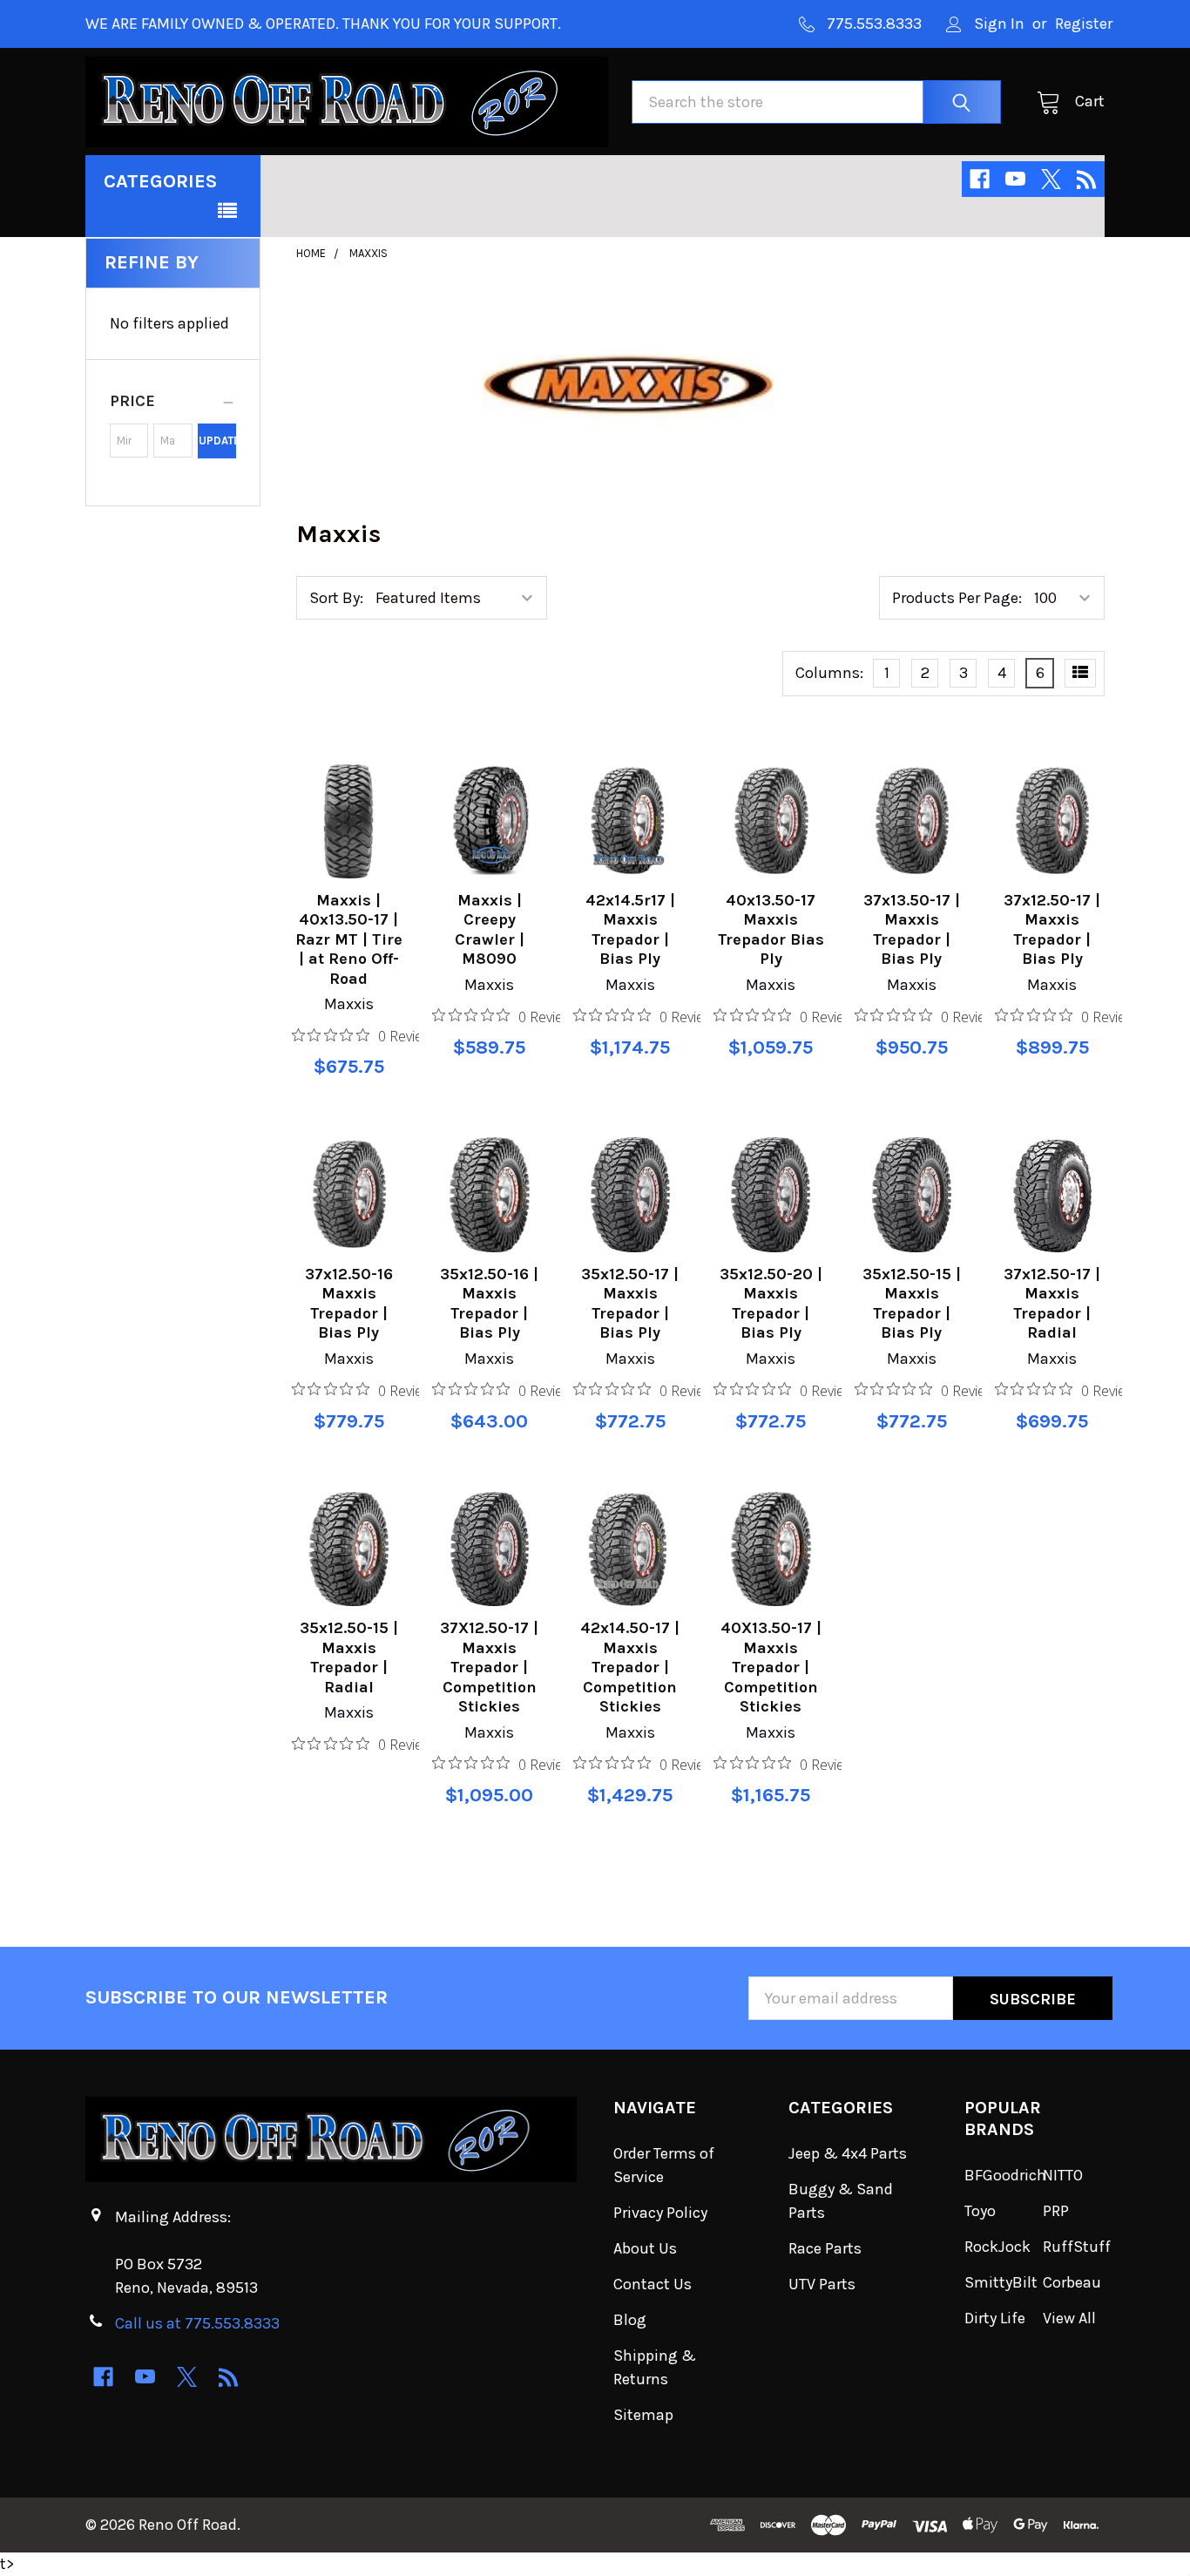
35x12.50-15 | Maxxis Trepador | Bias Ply (912, 1304)
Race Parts (825, 2248)
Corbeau (1072, 2282)
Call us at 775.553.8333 (197, 2323)
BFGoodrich (1005, 2175)
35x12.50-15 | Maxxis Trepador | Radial (349, 1657)
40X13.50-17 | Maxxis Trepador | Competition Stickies (771, 1667)
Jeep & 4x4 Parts (848, 2153)
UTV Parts (822, 2284)
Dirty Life (995, 2318)
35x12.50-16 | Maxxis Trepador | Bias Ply (489, 1304)
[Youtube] (1015, 179)
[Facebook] (980, 179)
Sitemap (643, 2415)
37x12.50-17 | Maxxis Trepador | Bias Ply (1052, 930)
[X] (1051, 179)
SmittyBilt (1001, 2282)
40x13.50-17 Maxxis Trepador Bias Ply (771, 930)
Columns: (829, 673)
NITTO (1063, 2175)
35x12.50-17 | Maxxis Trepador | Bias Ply (630, 1304)
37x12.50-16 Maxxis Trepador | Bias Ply (349, 1304)
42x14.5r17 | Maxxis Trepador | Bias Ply (630, 930)
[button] (173, 401)
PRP (1056, 2211)
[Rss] (1087, 179)
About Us (645, 2248)
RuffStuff (1077, 2247)
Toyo (980, 2211)
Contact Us (652, 2284)
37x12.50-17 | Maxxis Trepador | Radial (1052, 1304)
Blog (630, 2320)
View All (1069, 2318)
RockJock (997, 2247)
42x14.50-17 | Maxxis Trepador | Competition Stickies (630, 1667)
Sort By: (336, 598)
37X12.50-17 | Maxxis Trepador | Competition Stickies (489, 1667)
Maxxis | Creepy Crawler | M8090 (490, 930)
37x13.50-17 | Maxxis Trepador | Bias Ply (912, 930)
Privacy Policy (660, 2213)
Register (1084, 24)
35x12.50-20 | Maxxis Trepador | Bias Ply (771, 1304)
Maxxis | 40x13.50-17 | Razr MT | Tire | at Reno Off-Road (349, 939)
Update (217, 441)
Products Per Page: (957, 598)
